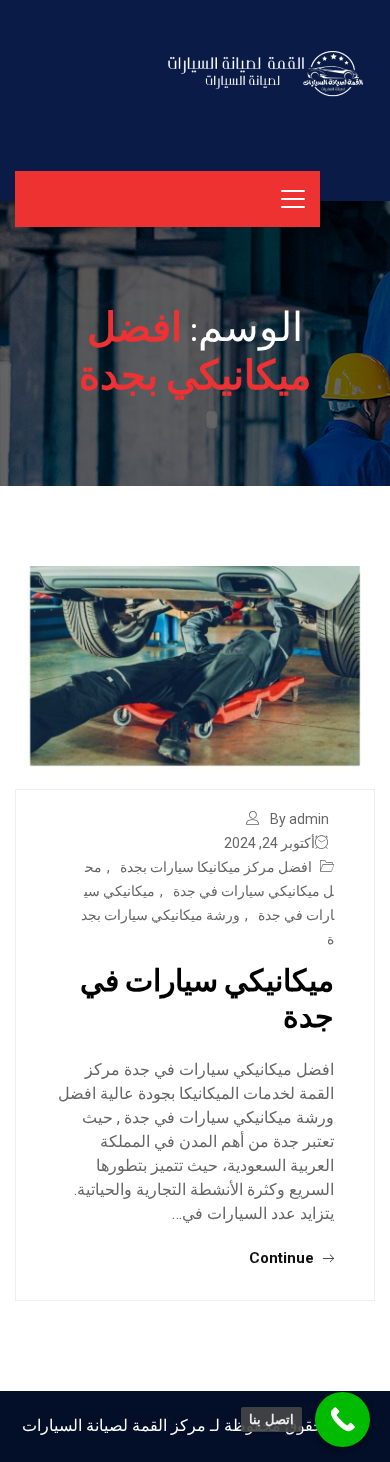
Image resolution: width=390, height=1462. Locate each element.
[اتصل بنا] (342, 1419)
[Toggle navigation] (293, 199)
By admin (299, 819)
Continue (283, 1258)
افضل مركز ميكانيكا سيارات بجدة (216, 867)
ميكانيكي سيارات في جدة (207, 997)
